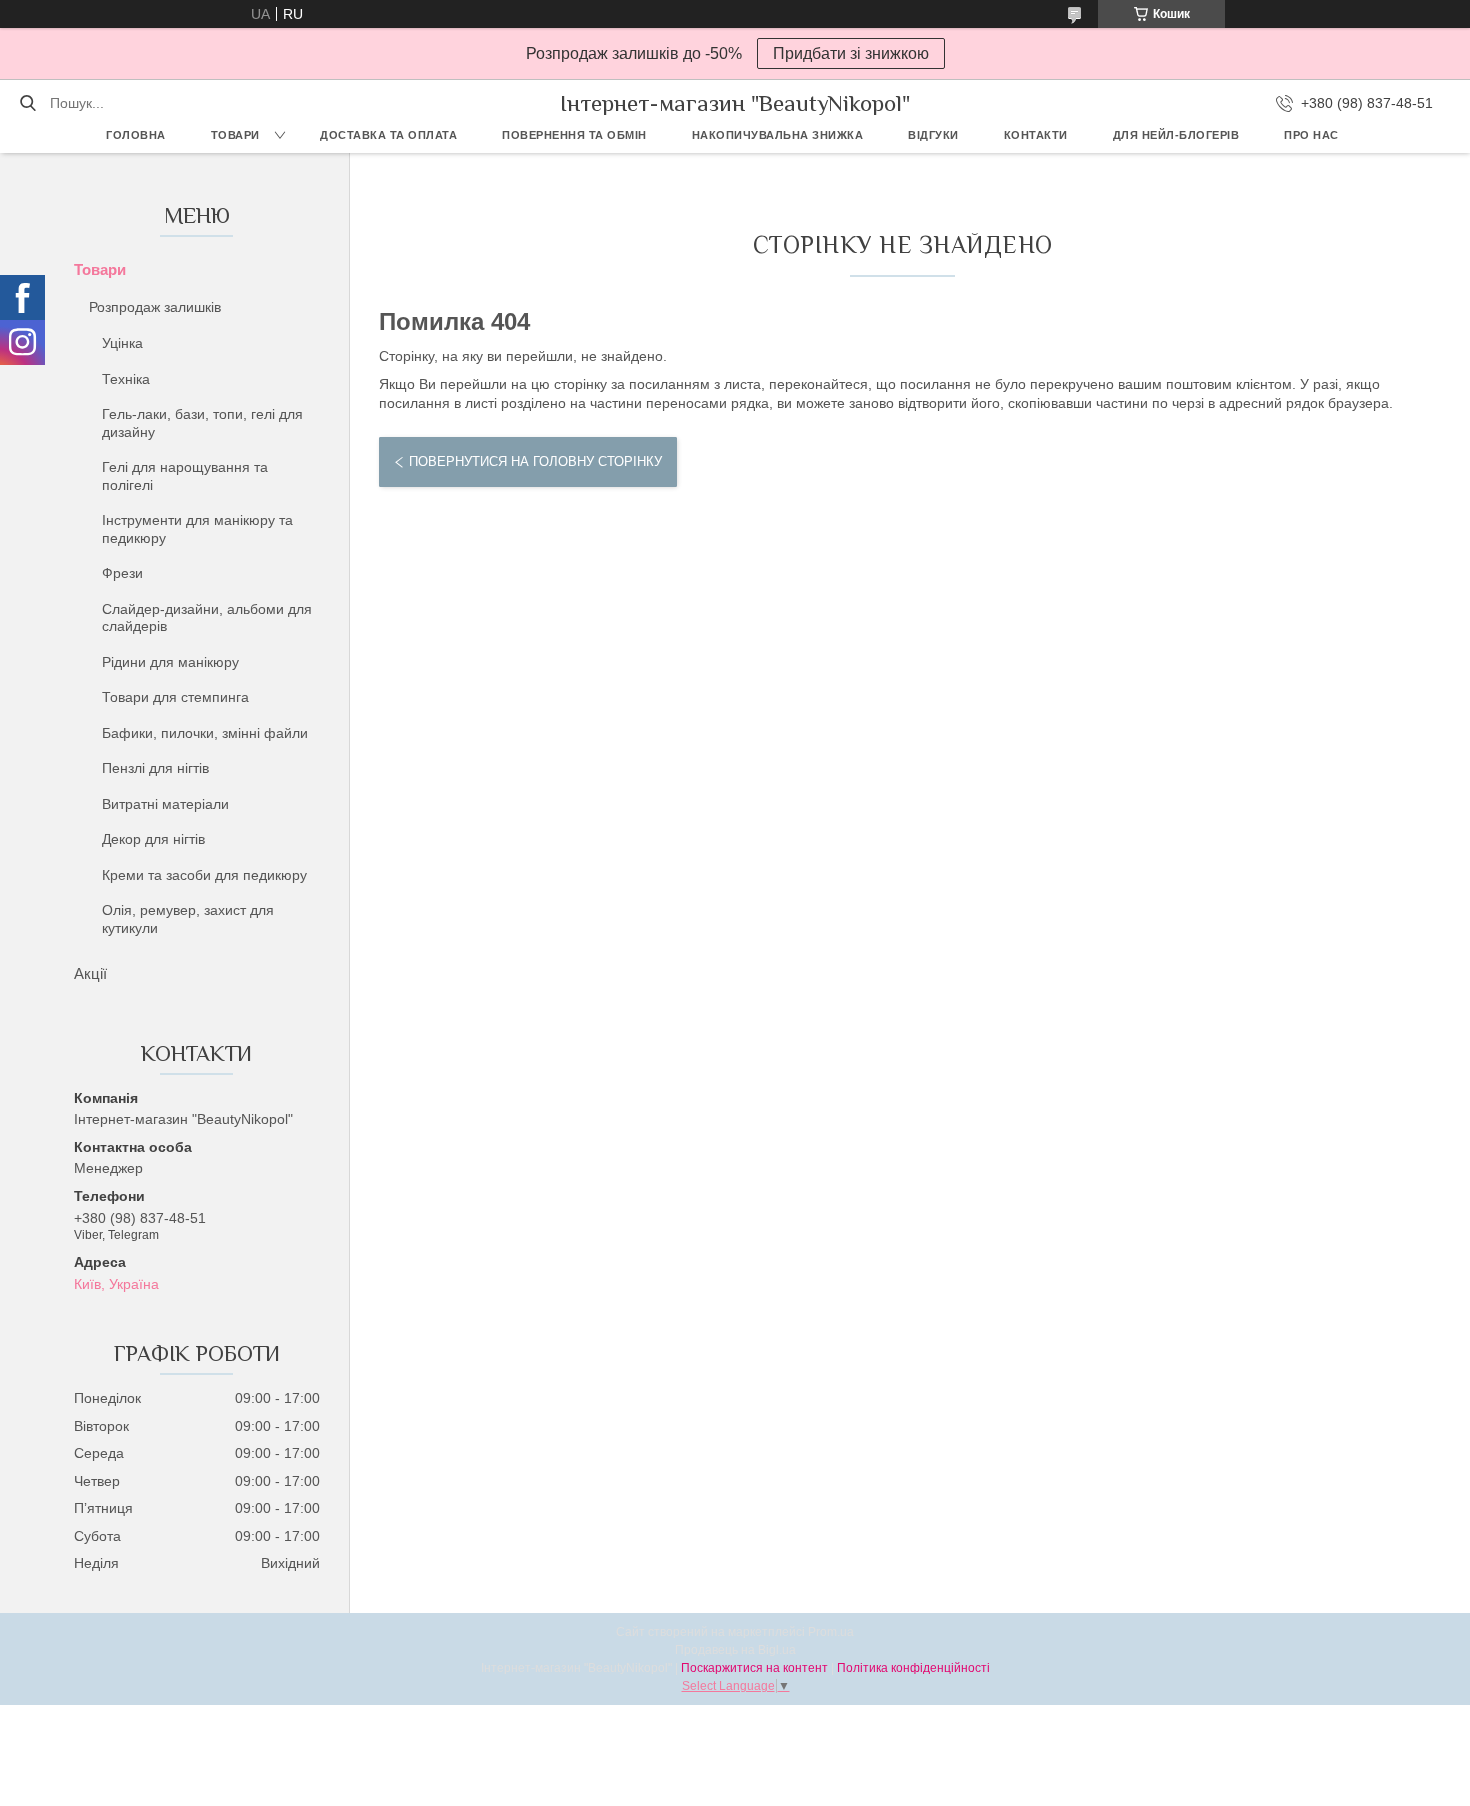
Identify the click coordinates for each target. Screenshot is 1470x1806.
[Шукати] (27, 103)
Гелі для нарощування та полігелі (185, 476)
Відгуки (933, 135)
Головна (136, 135)
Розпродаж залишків (155, 307)
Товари (235, 135)
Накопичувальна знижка (778, 135)
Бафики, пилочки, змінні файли (205, 733)
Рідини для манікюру (170, 662)
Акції (90, 973)
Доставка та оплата (388, 135)
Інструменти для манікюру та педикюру (197, 529)
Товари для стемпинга (175, 697)
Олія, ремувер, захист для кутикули (188, 919)
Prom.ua (831, 1632)
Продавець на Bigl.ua (735, 1650)
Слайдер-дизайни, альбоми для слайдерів (207, 618)
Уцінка (122, 343)
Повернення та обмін (574, 135)
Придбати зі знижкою (851, 53)
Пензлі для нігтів (155, 768)
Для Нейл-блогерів (1176, 135)
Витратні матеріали (165, 804)
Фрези (122, 573)
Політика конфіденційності (913, 1668)
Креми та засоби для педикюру (204, 875)
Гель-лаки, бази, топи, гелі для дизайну (202, 423)
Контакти (1036, 135)
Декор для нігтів (153, 839)
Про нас (1311, 135)
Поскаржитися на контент (754, 1668)
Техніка (126, 379)
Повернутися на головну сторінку (535, 461)
